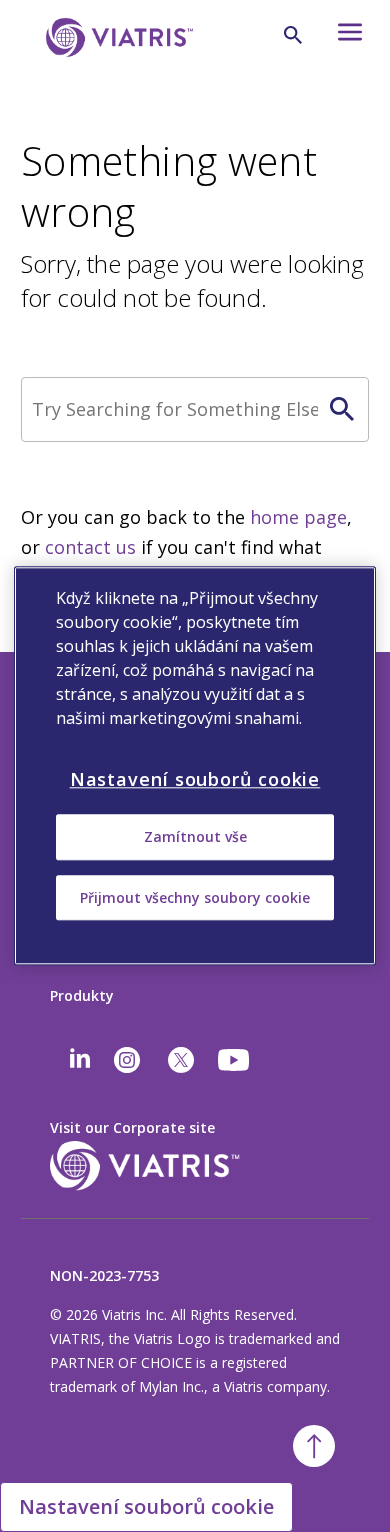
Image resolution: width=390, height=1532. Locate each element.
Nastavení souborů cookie (146, 1506)
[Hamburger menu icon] (344, 37)
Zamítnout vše (195, 837)
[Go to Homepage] (116, 68)
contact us (90, 547)
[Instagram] (127, 1060)
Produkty (82, 995)
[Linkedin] (80, 1060)
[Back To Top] (314, 1446)
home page (298, 517)
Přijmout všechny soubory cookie (195, 897)
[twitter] (181, 1060)
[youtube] (235, 1060)
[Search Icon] (293, 35)
